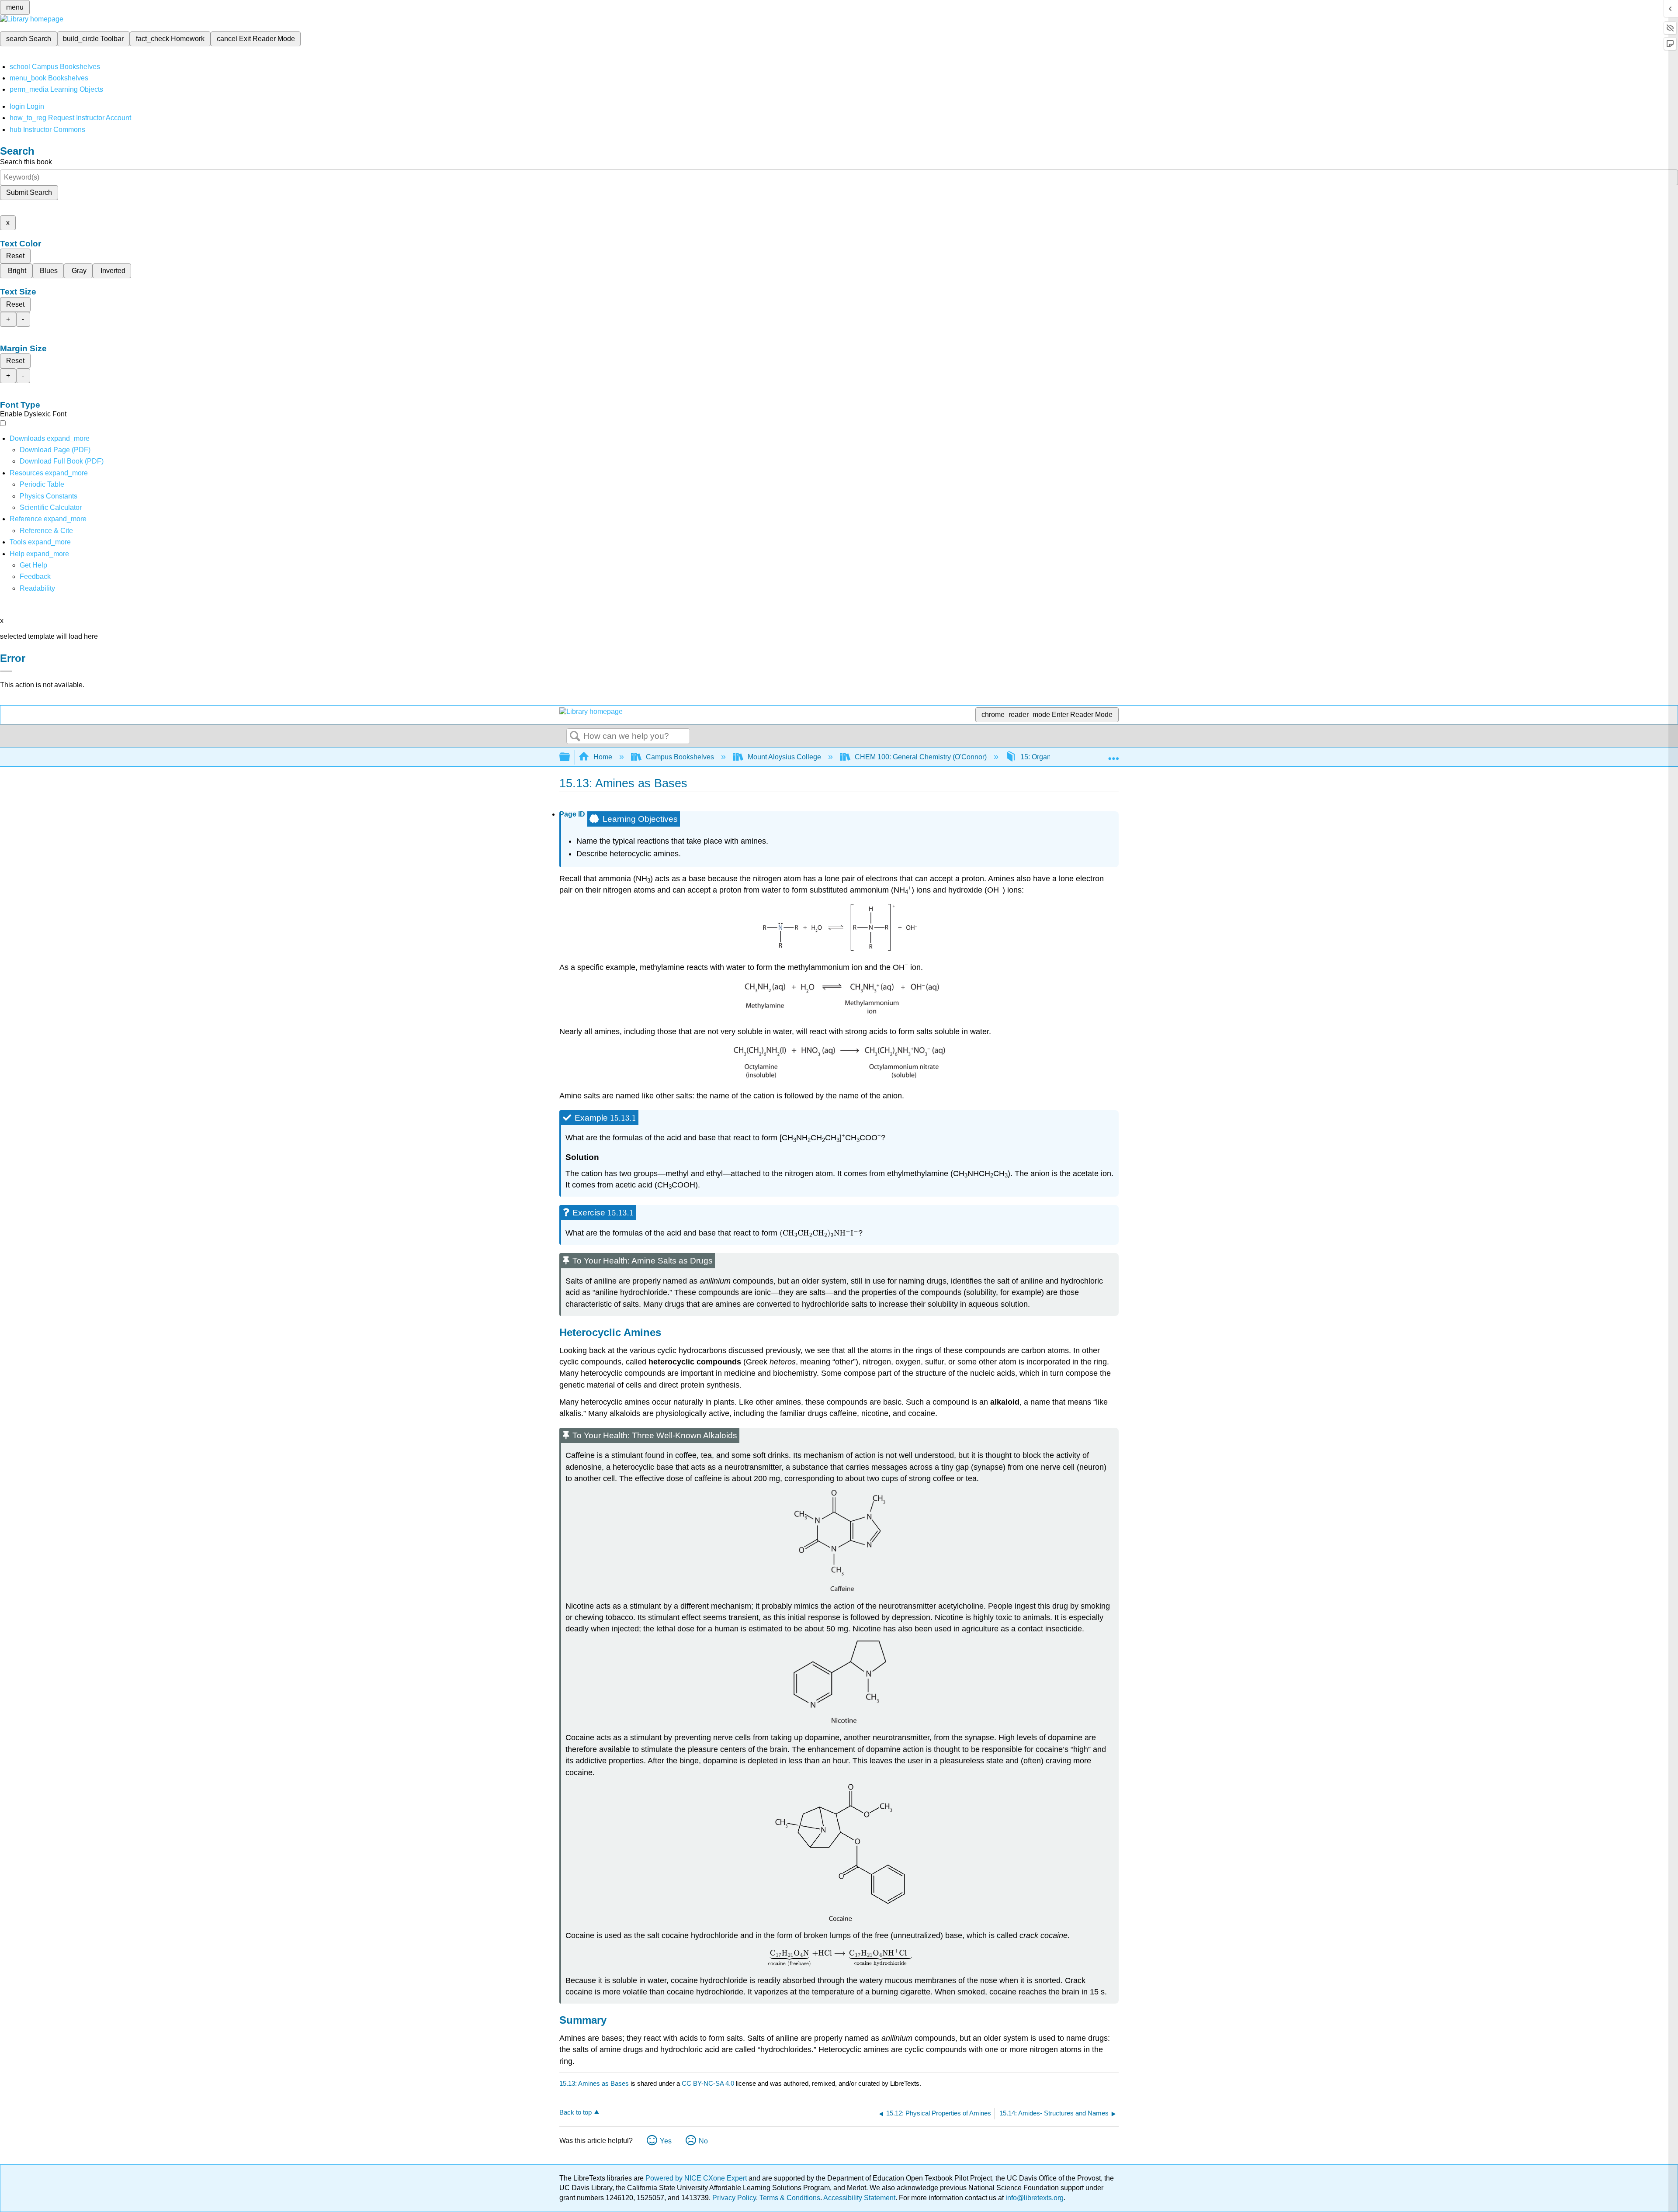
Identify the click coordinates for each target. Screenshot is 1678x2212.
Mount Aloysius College (784, 757)
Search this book (26, 162)
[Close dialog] (6, 671)
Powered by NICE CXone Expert (697, 2178)
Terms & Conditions (790, 2198)
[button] (35, 576)
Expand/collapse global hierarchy (570, 757)
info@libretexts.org (1034, 2198)
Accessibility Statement (859, 2198)
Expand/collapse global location (1113, 755)
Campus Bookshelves (680, 757)
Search (575, 737)
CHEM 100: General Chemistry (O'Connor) (921, 757)
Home (603, 757)
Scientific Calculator (51, 507)
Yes (666, 2141)
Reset (15, 256)
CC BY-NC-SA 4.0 (708, 2083)
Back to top (576, 2112)
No (703, 2141)
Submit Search (29, 192)
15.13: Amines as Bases (594, 2083)
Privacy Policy (734, 2198)
